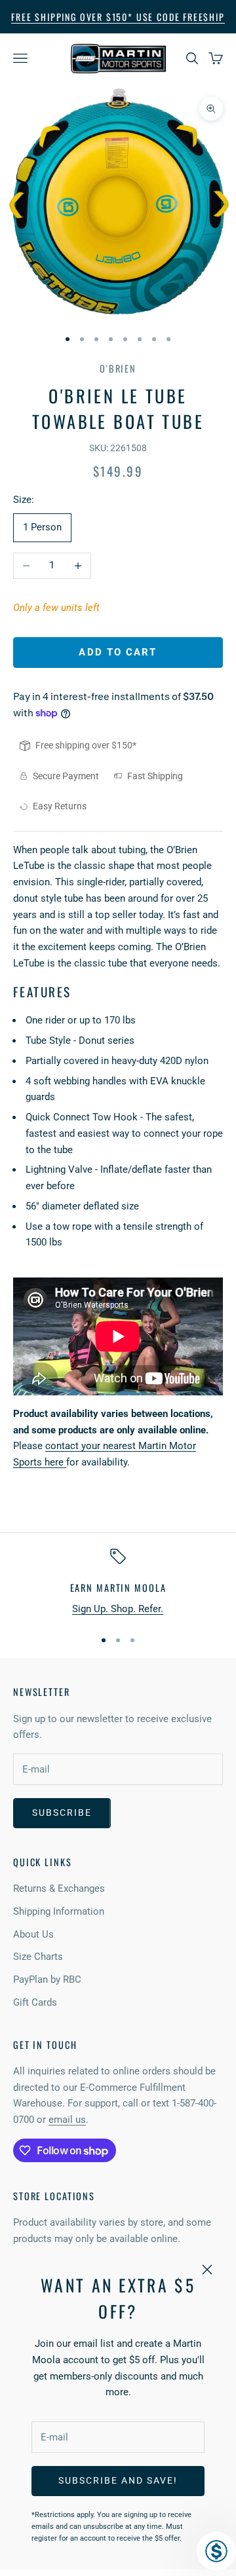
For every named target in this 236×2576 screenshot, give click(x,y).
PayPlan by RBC (47, 1979)
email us (67, 2120)
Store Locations (54, 2196)
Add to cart (118, 652)
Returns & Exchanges (59, 1888)
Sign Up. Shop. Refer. (118, 1609)
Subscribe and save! (118, 2480)
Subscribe (62, 1812)
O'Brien (118, 368)
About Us (33, 1934)
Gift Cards (35, 2002)
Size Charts (38, 1957)
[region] (118, 1583)
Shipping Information (59, 1911)
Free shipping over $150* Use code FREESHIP (118, 17)
